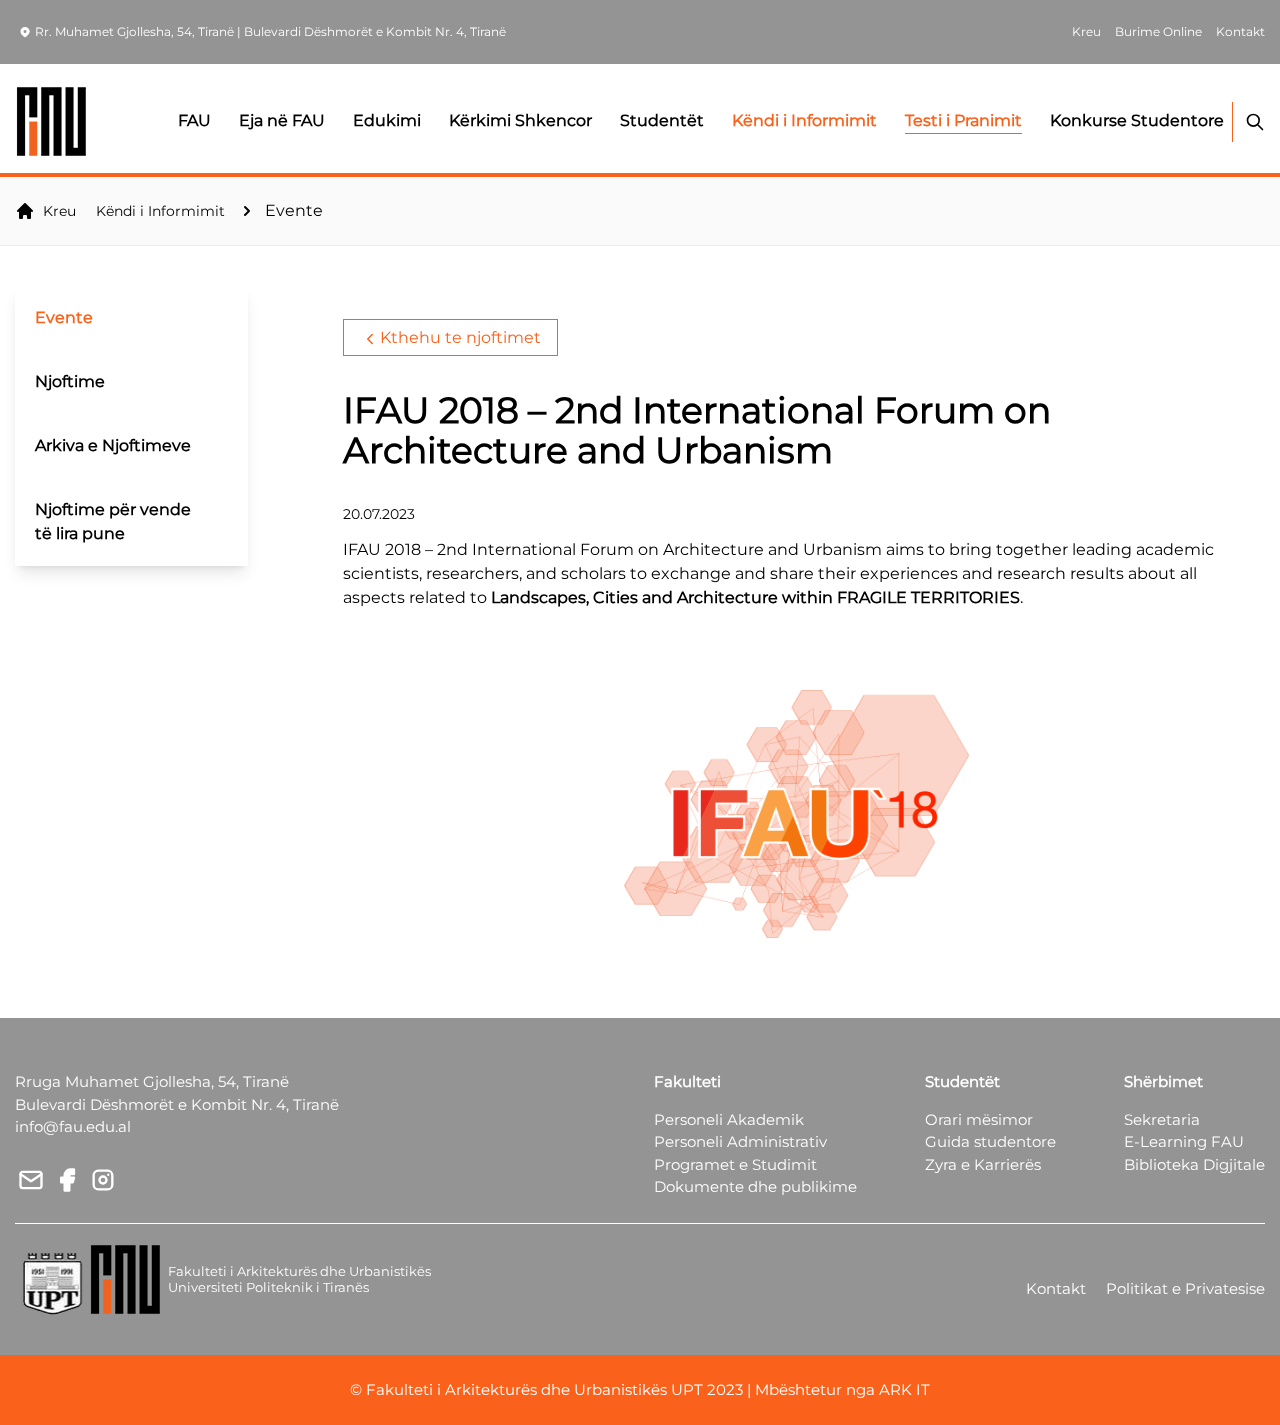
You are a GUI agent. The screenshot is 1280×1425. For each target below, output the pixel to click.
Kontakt (1056, 1288)
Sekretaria (1162, 1119)
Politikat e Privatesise (1185, 1288)
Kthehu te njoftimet (460, 337)
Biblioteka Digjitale (1194, 1164)
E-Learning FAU (1184, 1141)
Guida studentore (990, 1141)
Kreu (59, 211)
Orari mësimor (979, 1119)
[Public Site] (52, 121)
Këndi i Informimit (160, 211)
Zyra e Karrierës (983, 1164)
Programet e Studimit (735, 1164)
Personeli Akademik (729, 1119)
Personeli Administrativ (740, 1141)
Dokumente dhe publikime (755, 1186)
